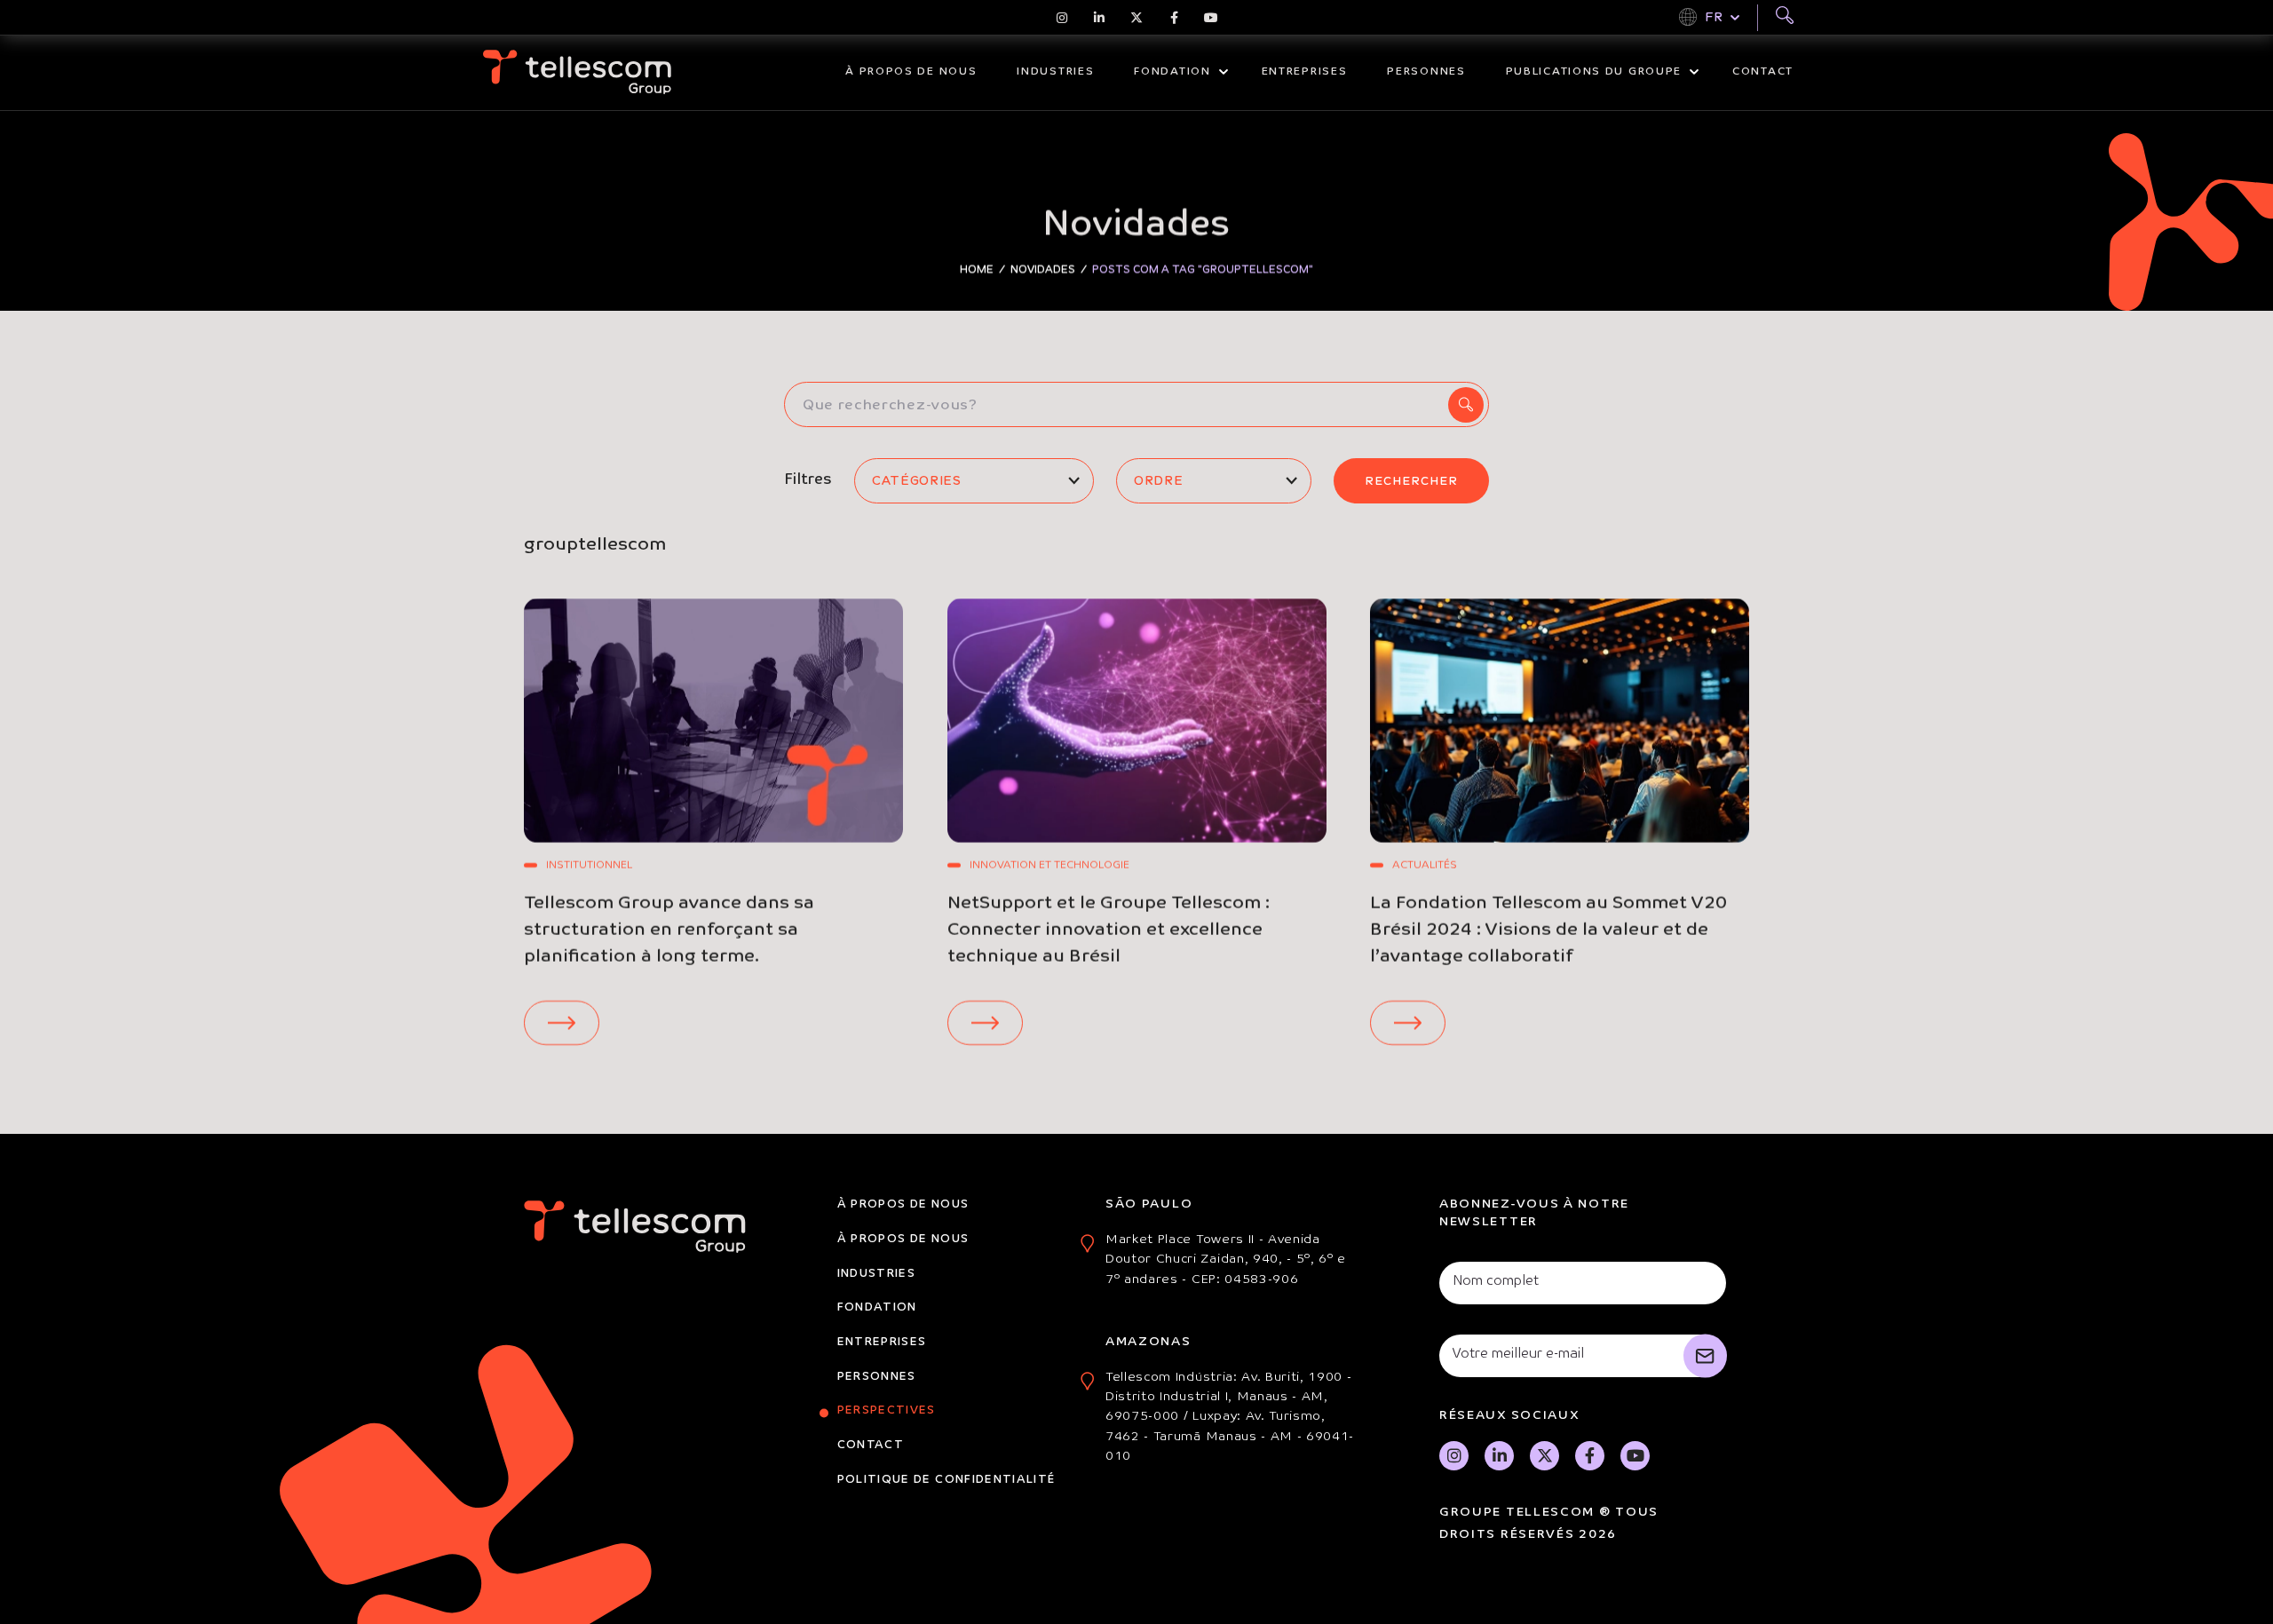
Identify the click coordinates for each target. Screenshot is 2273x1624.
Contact (1763, 72)
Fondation (1172, 72)
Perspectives (887, 1410)
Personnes (1426, 72)
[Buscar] (1785, 18)
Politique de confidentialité (946, 1480)
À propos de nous (911, 72)
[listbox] (974, 481)
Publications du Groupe (1594, 72)
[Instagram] (1062, 18)
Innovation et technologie (1049, 866)
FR (1714, 17)
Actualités (1425, 866)
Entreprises (1305, 72)
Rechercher (1411, 481)
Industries (1055, 72)
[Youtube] (1211, 18)
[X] (1136, 18)
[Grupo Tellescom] (577, 72)
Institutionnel (589, 866)
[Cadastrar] (1705, 1356)
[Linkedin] (1099, 18)
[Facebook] (1174, 18)
